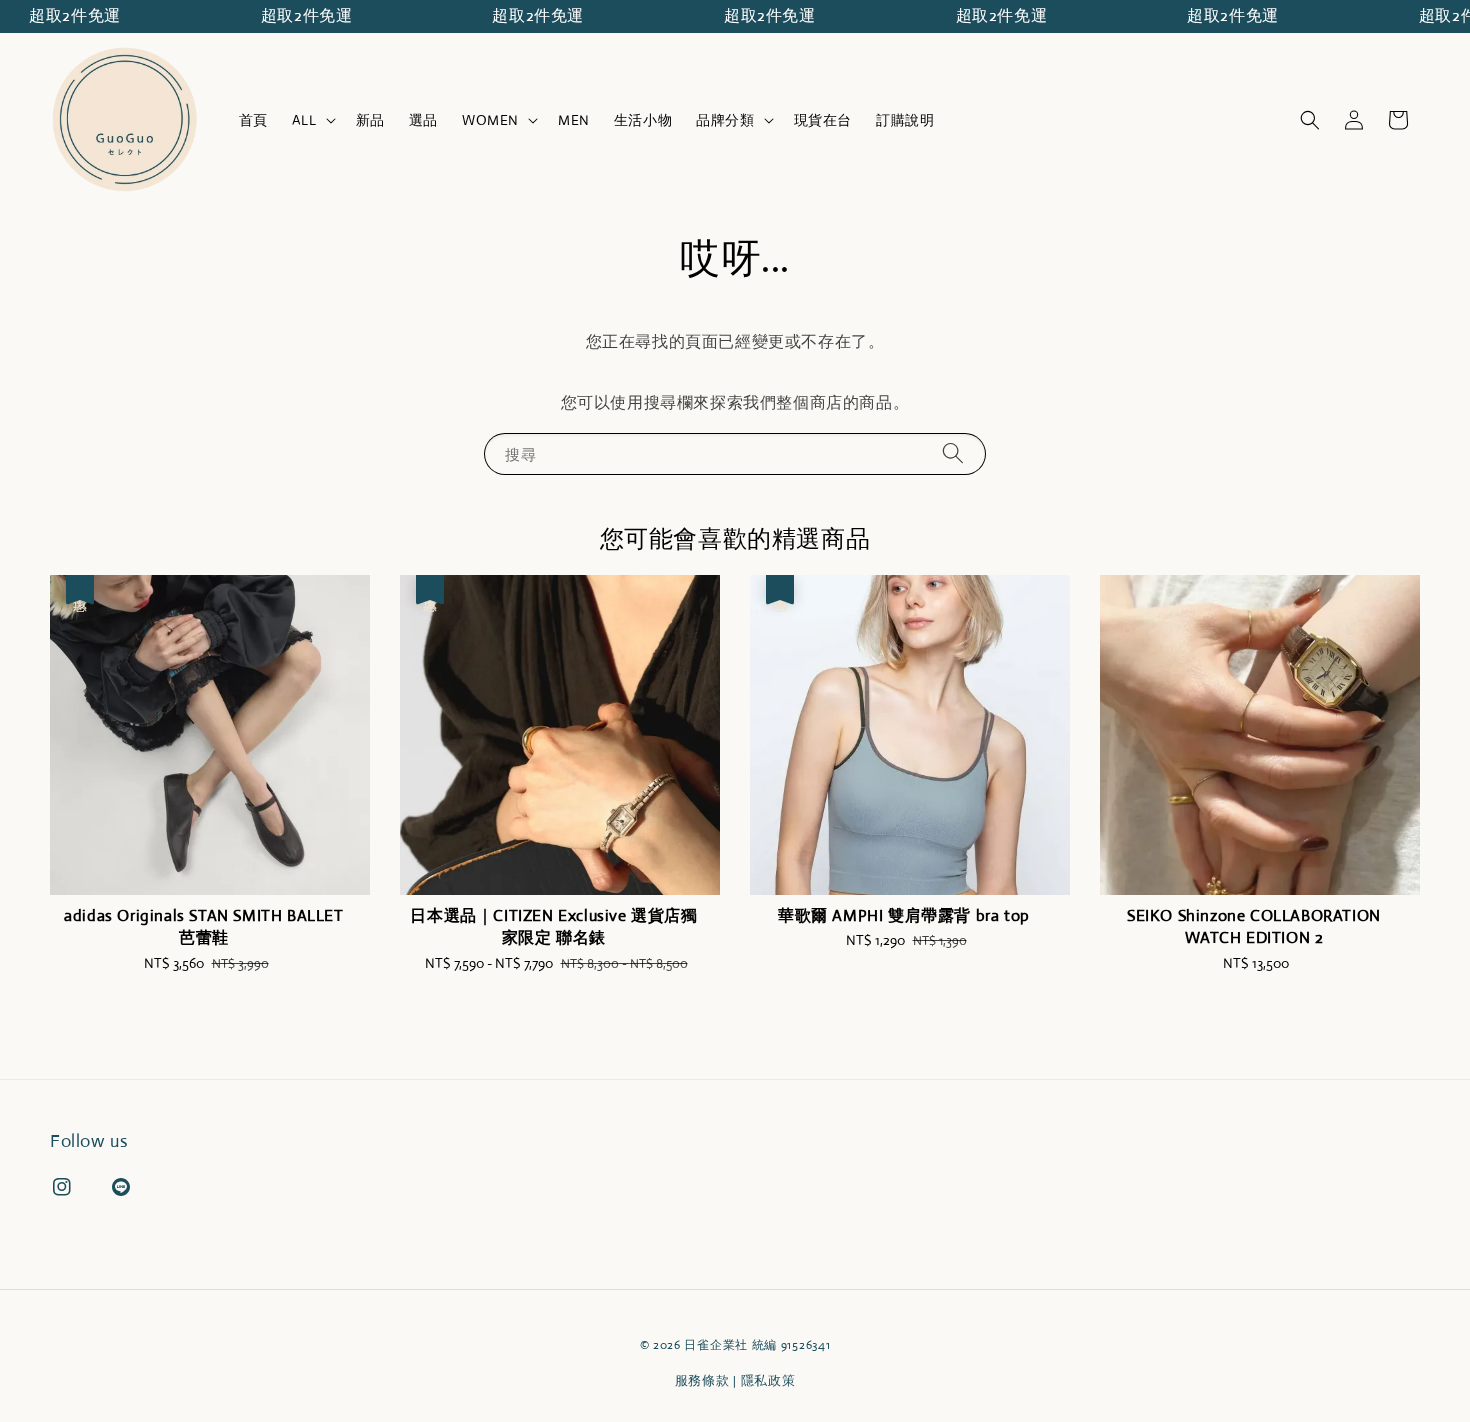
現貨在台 (823, 120)
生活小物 (643, 120)
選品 (423, 120)
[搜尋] (953, 453)
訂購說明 (905, 120)
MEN (574, 120)
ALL (304, 120)
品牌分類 (725, 120)
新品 (370, 120)
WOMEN (490, 120)
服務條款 (702, 1380)
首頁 (253, 120)
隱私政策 (768, 1380)
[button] (1310, 120)
